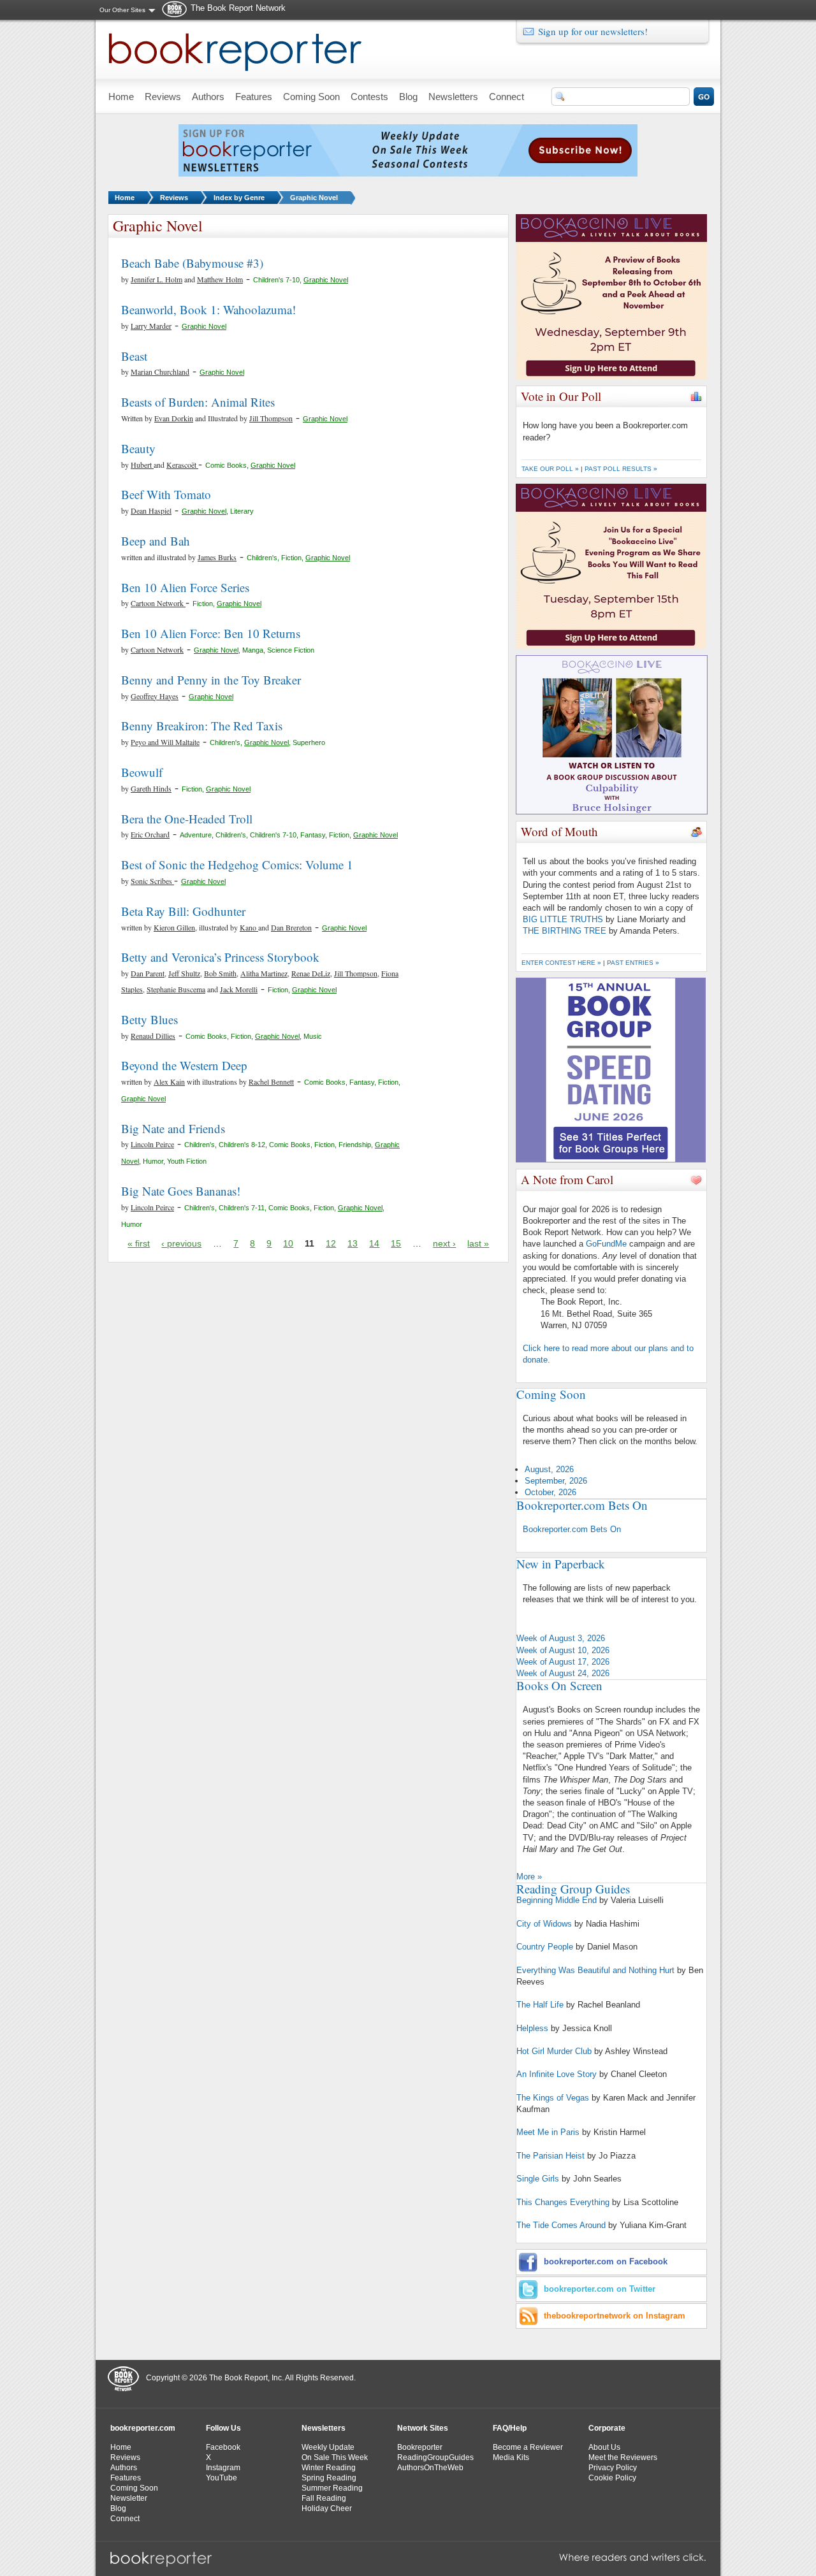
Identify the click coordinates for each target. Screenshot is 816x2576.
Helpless (532, 2028)
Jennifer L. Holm (157, 279)
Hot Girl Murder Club (554, 2051)
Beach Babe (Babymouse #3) (192, 263)
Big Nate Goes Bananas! (181, 1191)
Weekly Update (328, 2447)
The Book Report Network (238, 8)
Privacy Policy (613, 2468)
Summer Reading (332, 2488)
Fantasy (313, 835)
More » (529, 1877)
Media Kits (511, 2457)
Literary (242, 511)
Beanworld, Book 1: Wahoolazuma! (208, 309)
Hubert (142, 465)
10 (288, 1243)
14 (374, 1243)
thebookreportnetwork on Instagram (615, 2316)
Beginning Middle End (557, 1900)
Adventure (196, 835)
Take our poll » (550, 469)
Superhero (309, 742)
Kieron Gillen (174, 927)
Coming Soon (134, 2488)
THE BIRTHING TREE (565, 931)
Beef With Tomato (166, 494)
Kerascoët (182, 465)
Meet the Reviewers (623, 2457)
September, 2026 (556, 1481)
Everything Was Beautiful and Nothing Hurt (595, 1970)
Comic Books (226, 465)
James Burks (217, 557)
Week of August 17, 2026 (563, 1662)
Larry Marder (151, 326)
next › (444, 1243)
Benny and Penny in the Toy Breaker (211, 680)
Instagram (223, 2468)
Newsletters (324, 2428)
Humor (153, 1161)
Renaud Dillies (153, 1036)
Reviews (174, 198)
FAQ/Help (510, 2428)
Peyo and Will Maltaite (165, 742)
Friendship (355, 1145)
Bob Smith (220, 973)
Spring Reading (329, 2478)
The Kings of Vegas (553, 2098)
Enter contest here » (561, 963)
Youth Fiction (187, 1161)
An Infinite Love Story (557, 2074)
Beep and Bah (156, 541)
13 (353, 1243)
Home (125, 198)
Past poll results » (621, 469)
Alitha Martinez (264, 973)
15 (396, 1243)
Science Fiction (291, 650)
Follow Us (223, 2428)
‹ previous (181, 1243)
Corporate (607, 2428)
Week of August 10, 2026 (563, 1650)
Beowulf (142, 772)
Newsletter (129, 2498)
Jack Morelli (239, 989)
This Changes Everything (563, 2202)
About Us (604, 2447)
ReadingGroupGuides (435, 2457)
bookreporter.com (143, 2428)
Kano (249, 927)
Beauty (138, 448)
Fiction (291, 558)
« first (139, 1243)
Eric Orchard (150, 834)
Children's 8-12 (242, 1145)
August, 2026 (549, 1469)
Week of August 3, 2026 (561, 1638)
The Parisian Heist (550, 2156)
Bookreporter (420, 2447)
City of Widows (544, 1924)
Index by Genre (239, 198)
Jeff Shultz (184, 973)
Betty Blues (149, 1019)
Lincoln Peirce (152, 1144)
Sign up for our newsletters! (593, 31)
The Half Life (540, 2005)
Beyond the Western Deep (184, 1065)
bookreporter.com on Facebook (606, 2261)
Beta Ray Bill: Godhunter (183, 911)
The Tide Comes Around (561, 2225)
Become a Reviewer (528, 2447)
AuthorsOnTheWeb (430, 2468)
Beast (134, 356)
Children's (262, 558)
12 (331, 1243)
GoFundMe (606, 1244)
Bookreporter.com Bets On (572, 1529)
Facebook (223, 2447)
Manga (253, 650)
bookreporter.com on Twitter (600, 2289)
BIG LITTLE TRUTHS (563, 919)
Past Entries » (633, 963)
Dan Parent (148, 973)
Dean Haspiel (151, 510)
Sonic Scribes (152, 881)
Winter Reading (329, 2468)
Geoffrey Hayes (155, 696)
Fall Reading (324, 2498)
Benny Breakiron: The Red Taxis (202, 726)
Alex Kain (169, 1082)
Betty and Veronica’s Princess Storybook (220, 957)
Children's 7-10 (276, 280)
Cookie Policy (612, 2478)
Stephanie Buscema (176, 989)
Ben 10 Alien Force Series (185, 587)
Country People (545, 1947)
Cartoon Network (158, 603)
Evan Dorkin (174, 418)
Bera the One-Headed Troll (187, 819)
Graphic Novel (314, 198)
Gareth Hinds (151, 788)
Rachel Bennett (271, 1082)
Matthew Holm (220, 279)
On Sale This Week (335, 2457)
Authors (124, 2468)
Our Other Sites (122, 10)
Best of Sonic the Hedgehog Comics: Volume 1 (237, 865)
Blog (118, 2508)
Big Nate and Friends (173, 1128)
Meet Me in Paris (548, 2132)
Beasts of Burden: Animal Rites (198, 402)
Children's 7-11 (242, 1208)
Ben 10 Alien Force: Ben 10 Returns (211, 633)
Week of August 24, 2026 (563, 1673)
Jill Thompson (271, 418)
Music (313, 1036)
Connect (125, 2519)
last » (478, 1243)
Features (126, 2478)
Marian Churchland (160, 372)
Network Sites (423, 2428)
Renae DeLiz (311, 973)
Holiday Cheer (327, 2508)
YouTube (222, 2478)
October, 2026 (550, 1492)
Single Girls (538, 2179)
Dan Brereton (291, 927)
